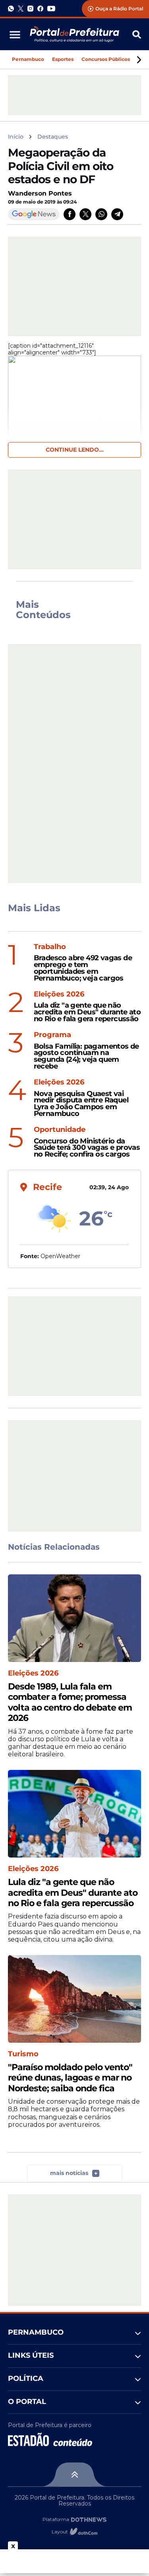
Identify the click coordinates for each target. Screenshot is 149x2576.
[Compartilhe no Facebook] (70, 214)
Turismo (23, 2054)
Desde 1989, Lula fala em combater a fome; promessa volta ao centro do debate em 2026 (70, 1702)
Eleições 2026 (59, 994)
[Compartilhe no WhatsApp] (101, 214)
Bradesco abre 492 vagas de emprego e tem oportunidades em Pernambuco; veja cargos (83, 968)
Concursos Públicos (106, 59)
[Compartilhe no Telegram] (117, 214)
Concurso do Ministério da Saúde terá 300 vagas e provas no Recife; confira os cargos (87, 1148)
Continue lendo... (75, 450)
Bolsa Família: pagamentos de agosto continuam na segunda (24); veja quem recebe (86, 1056)
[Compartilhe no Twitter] (85, 214)
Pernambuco (28, 59)
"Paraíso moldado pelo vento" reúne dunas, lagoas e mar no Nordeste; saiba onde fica (70, 2078)
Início (16, 137)
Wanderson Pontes (40, 193)
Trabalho (50, 947)
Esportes (63, 59)
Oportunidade (60, 1130)
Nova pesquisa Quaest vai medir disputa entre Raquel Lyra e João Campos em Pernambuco (81, 1104)
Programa (52, 1035)
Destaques (53, 137)
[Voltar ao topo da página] (74, 2474)
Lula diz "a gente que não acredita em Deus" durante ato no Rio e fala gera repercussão (87, 1012)
